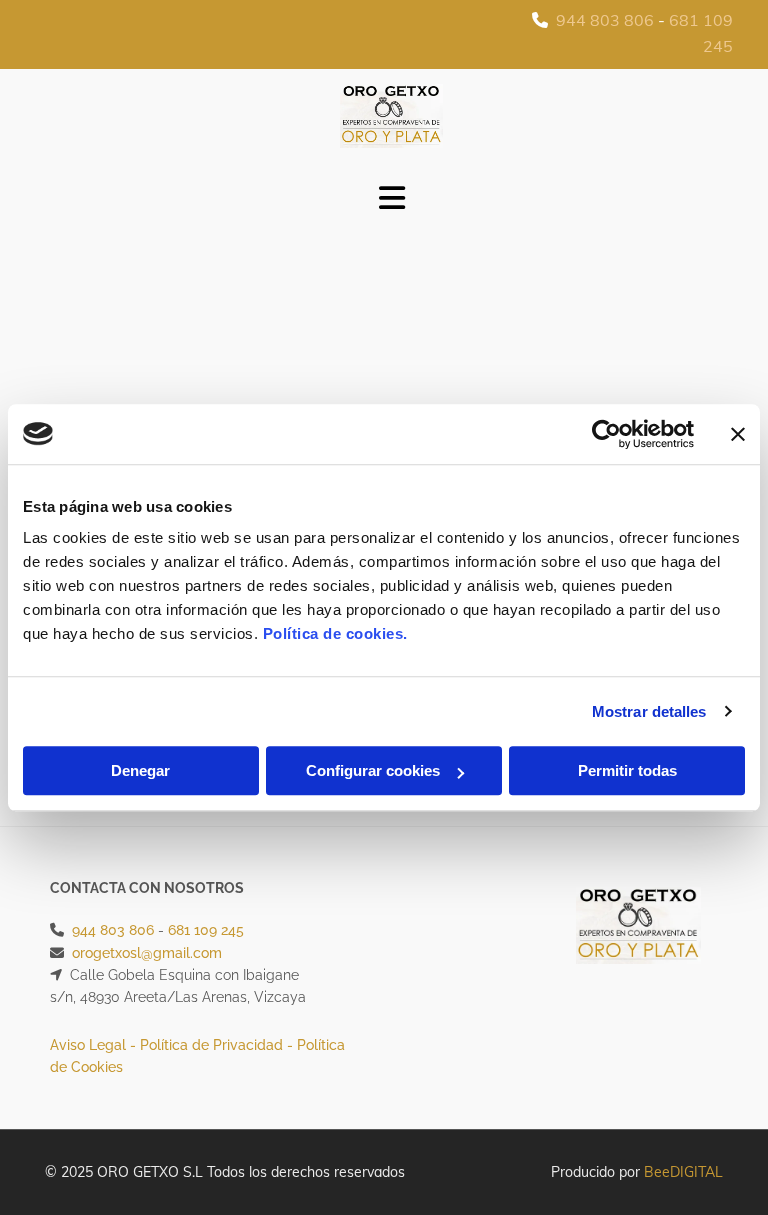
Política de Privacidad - (218, 1045)
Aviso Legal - (95, 1045)
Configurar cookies (373, 770)
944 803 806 (605, 20)
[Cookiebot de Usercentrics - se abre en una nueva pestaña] (606, 434)
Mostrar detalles (649, 711)
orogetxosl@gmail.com (147, 953)
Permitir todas (627, 770)
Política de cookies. (335, 633)
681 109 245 (206, 930)
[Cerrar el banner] (738, 434)
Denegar (140, 770)
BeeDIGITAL (683, 1172)
